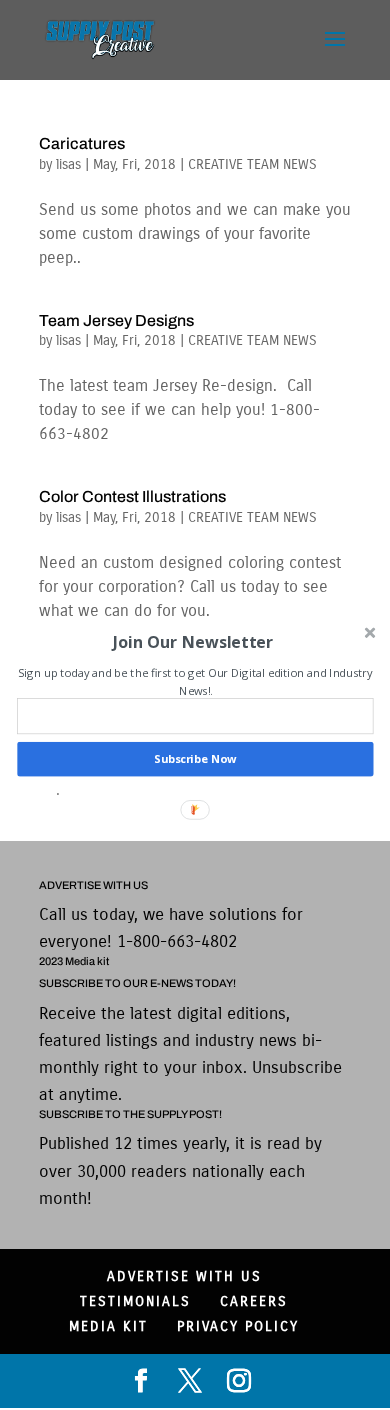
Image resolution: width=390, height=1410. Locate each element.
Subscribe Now (195, 759)
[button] (193, 642)
